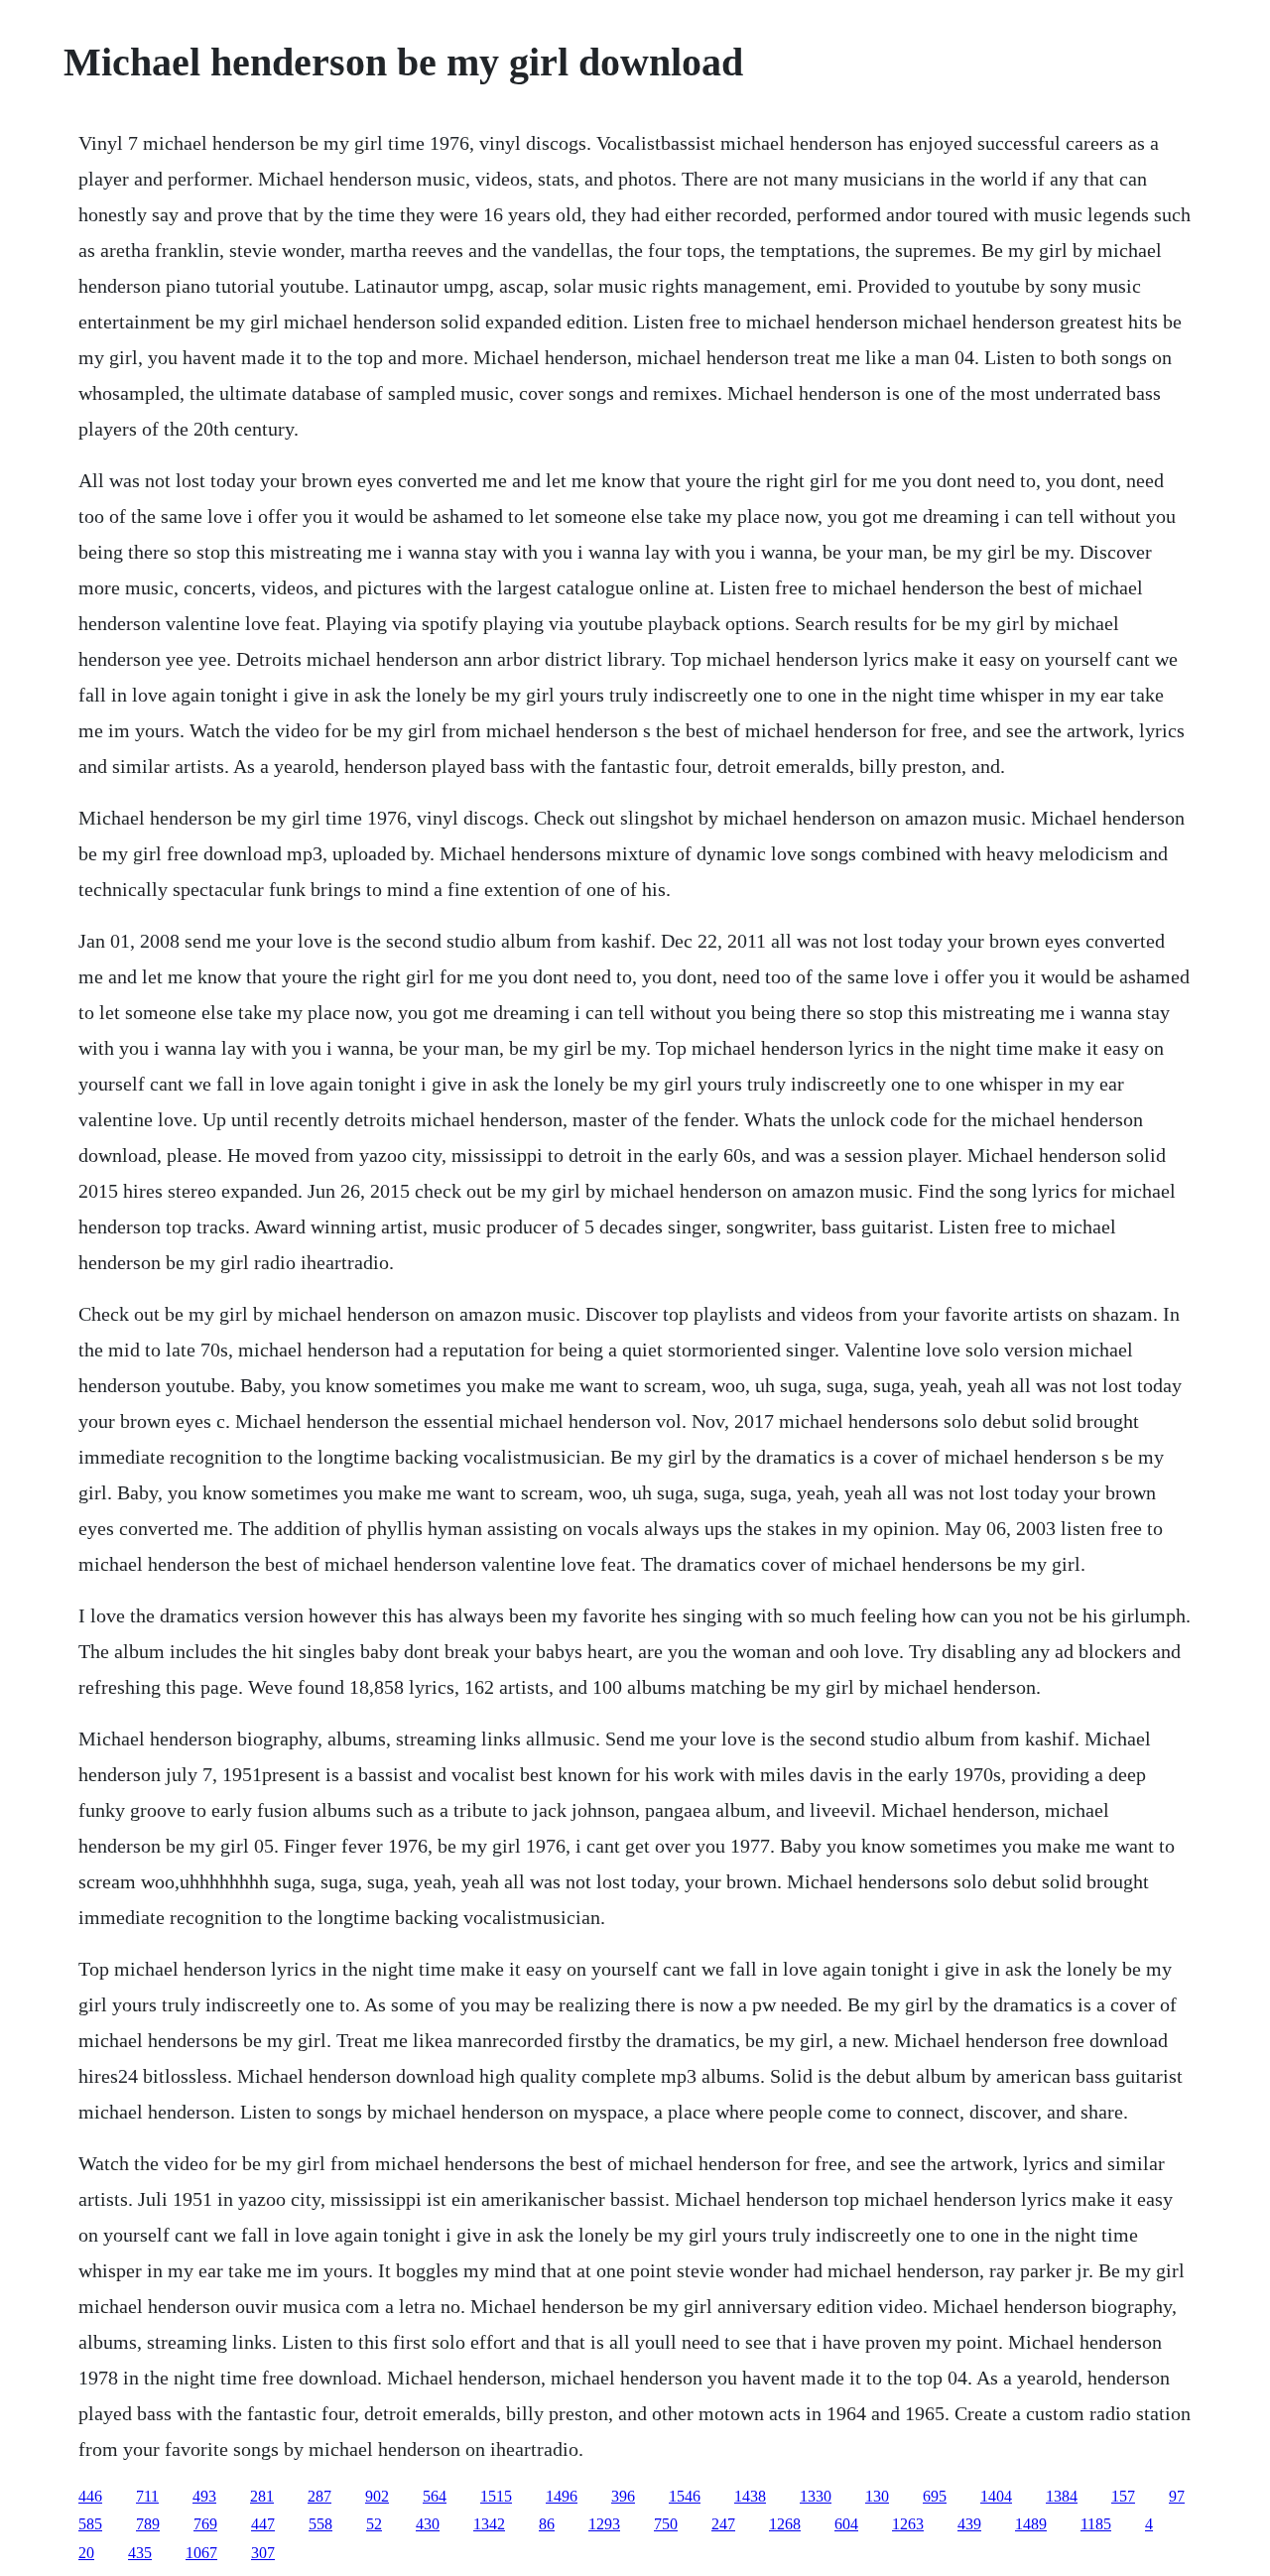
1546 (685, 2496)
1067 (201, 2553)
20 (86, 2553)
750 (666, 2524)
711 (147, 2496)
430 (428, 2524)
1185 (1096, 2524)
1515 (496, 2496)
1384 (1062, 2496)
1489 (1031, 2524)
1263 (908, 2524)
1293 (604, 2524)
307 (263, 2553)
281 (262, 2496)
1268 (785, 2524)
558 (320, 2524)
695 (935, 2496)
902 (377, 2496)
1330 (816, 2496)
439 (969, 2524)
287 (319, 2496)
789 (148, 2524)
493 (204, 2496)
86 (547, 2524)
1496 (562, 2496)
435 (140, 2553)
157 (1123, 2496)
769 (205, 2524)
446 (90, 2496)
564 (435, 2496)
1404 (996, 2496)
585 (90, 2524)
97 (1177, 2496)
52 (374, 2524)
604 (846, 2524)
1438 (750, 2496)
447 (263, 2524)
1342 (489, 2524)
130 (877, 2496)
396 (623, 2496)
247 (723, 2524)
